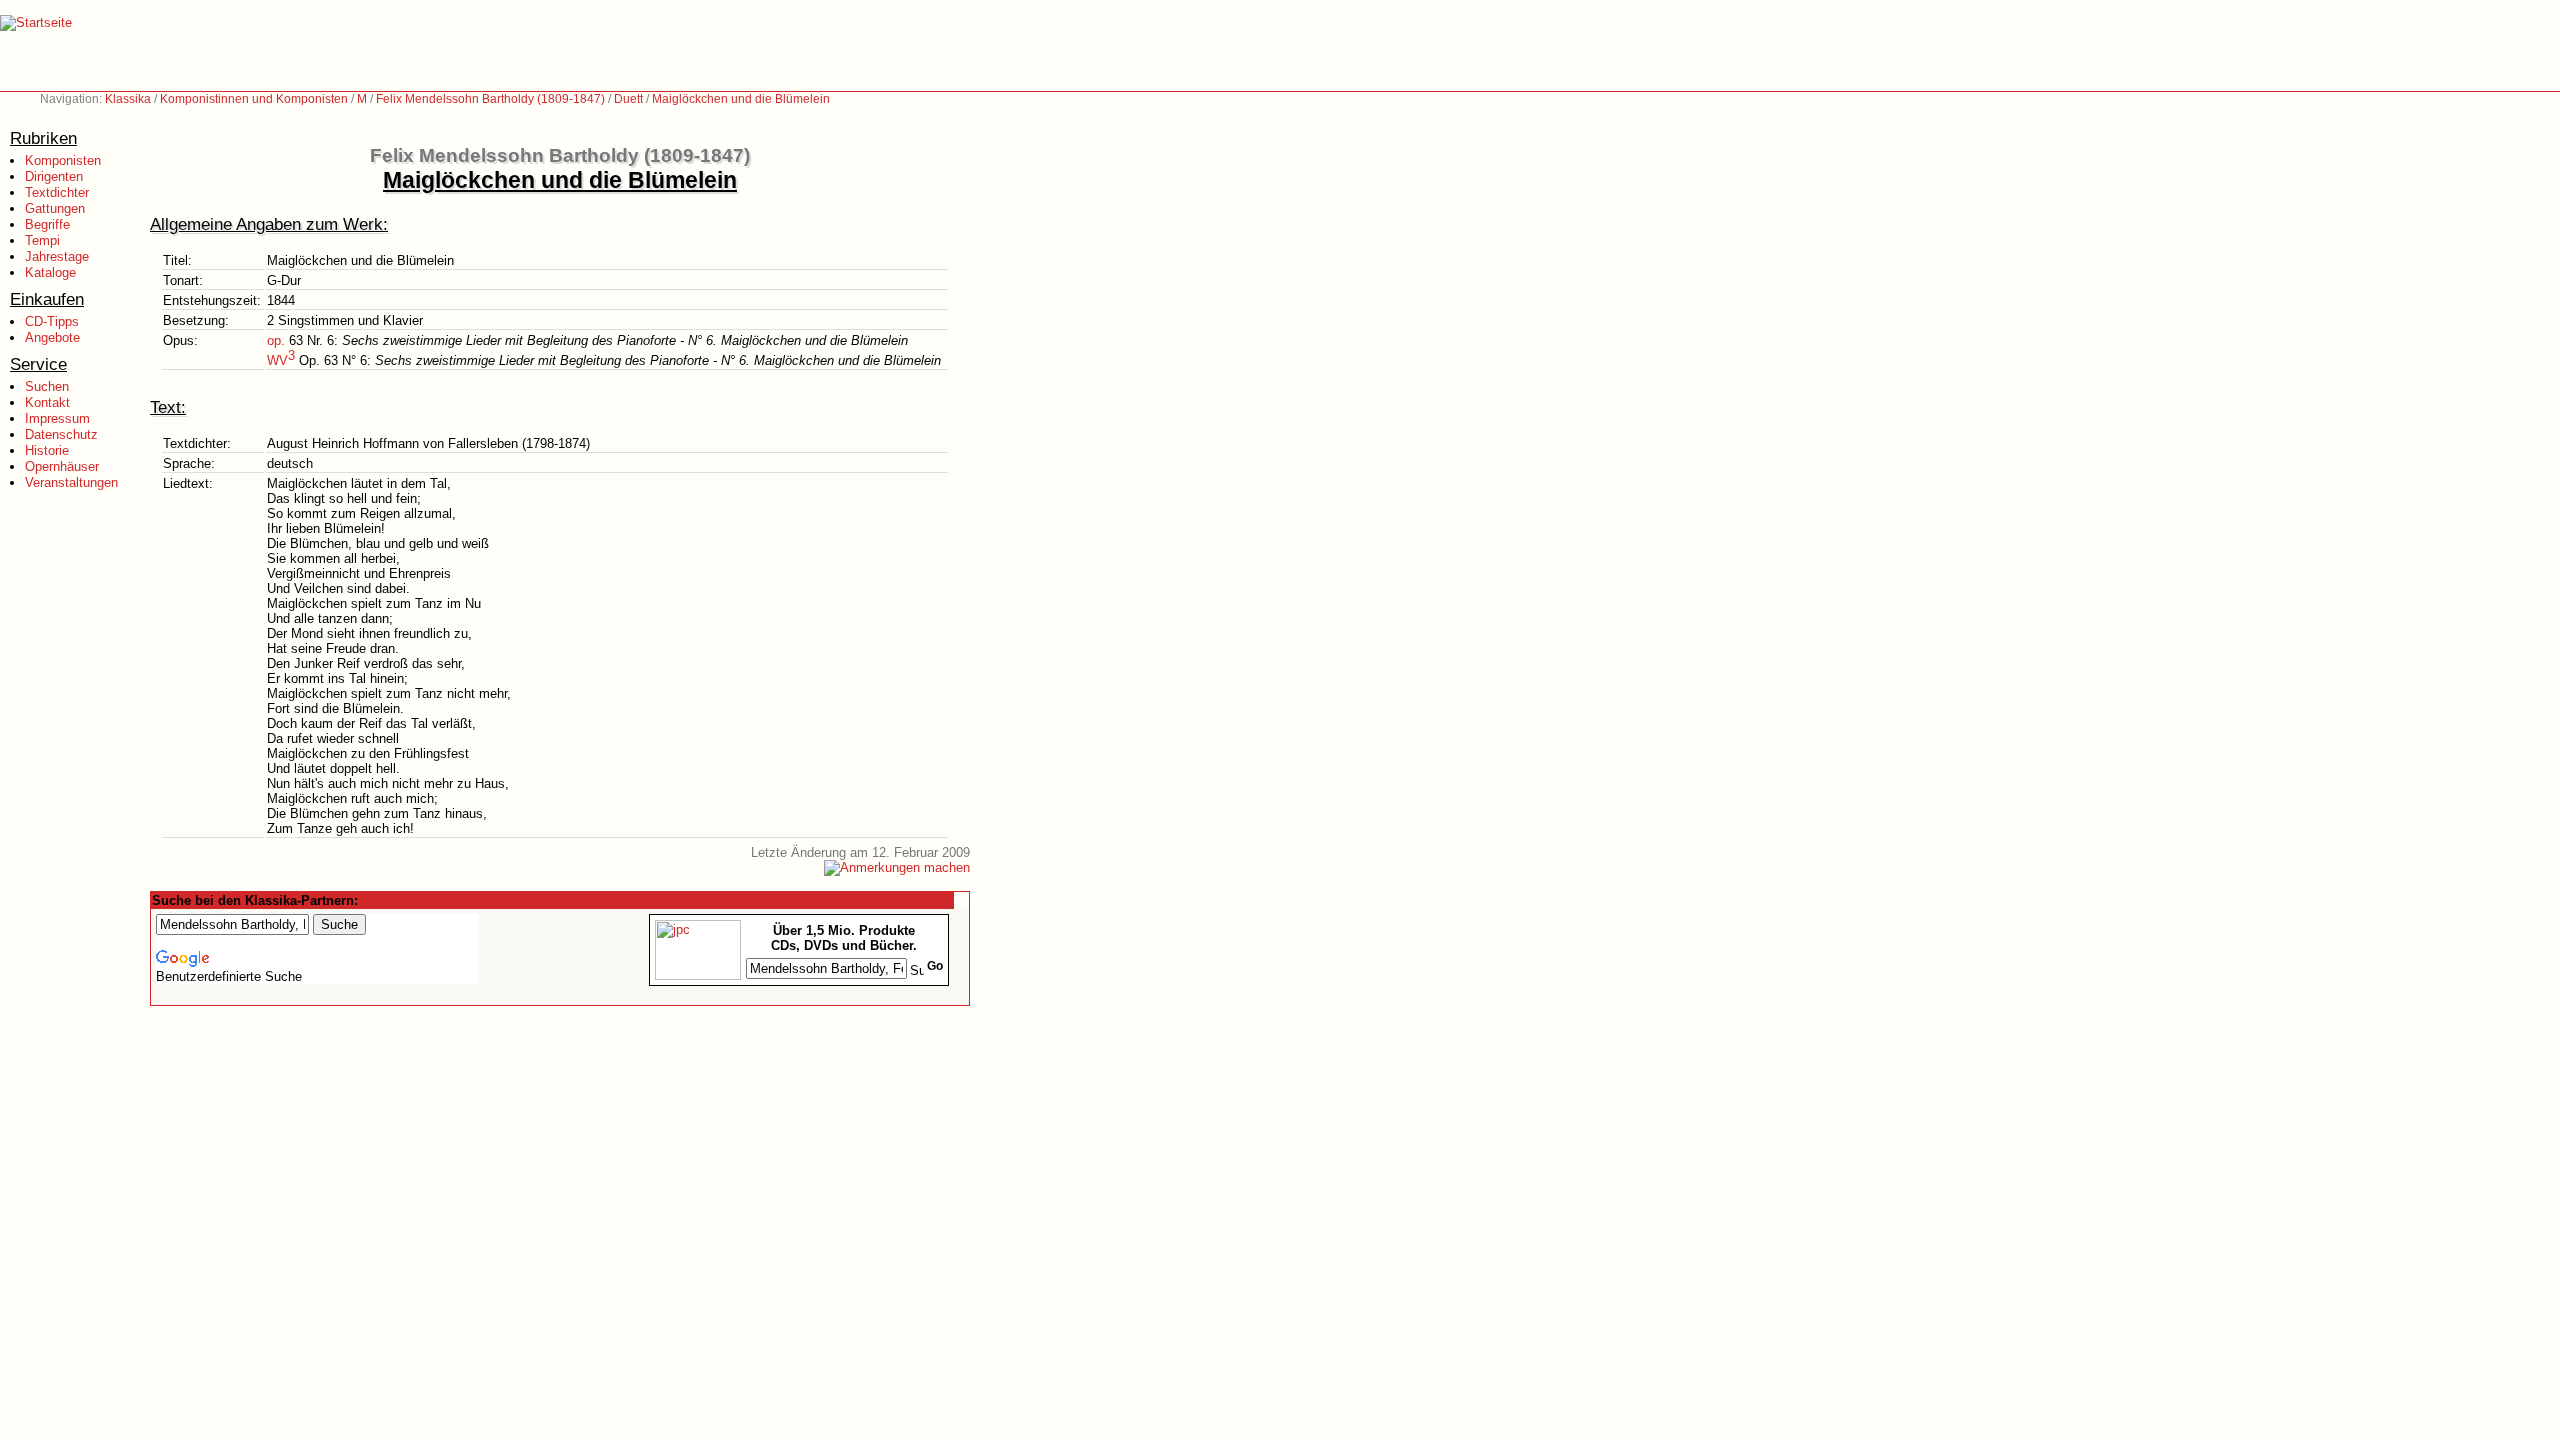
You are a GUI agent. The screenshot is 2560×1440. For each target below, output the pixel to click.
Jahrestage (57, 256)
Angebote (52, 337)
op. (276, 340)
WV (281, 360)
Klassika (128, 99)
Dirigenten (54, 176)
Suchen (47, 386)
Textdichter (57, 192)
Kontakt (47, 402)
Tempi (42, 240)
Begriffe (47, 224)
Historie (47, 450)
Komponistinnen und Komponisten (254, 99)
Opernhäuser (62, 466)
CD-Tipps (52, 321)
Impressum (57, 418)
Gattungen (55, 208)
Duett (628, 99)
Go (935, 966)
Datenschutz (61, 434)
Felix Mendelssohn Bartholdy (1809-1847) (490, 99)
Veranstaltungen (71, 482)
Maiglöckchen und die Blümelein (741, 99)
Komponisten (63, 160)
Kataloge (50, 272)
